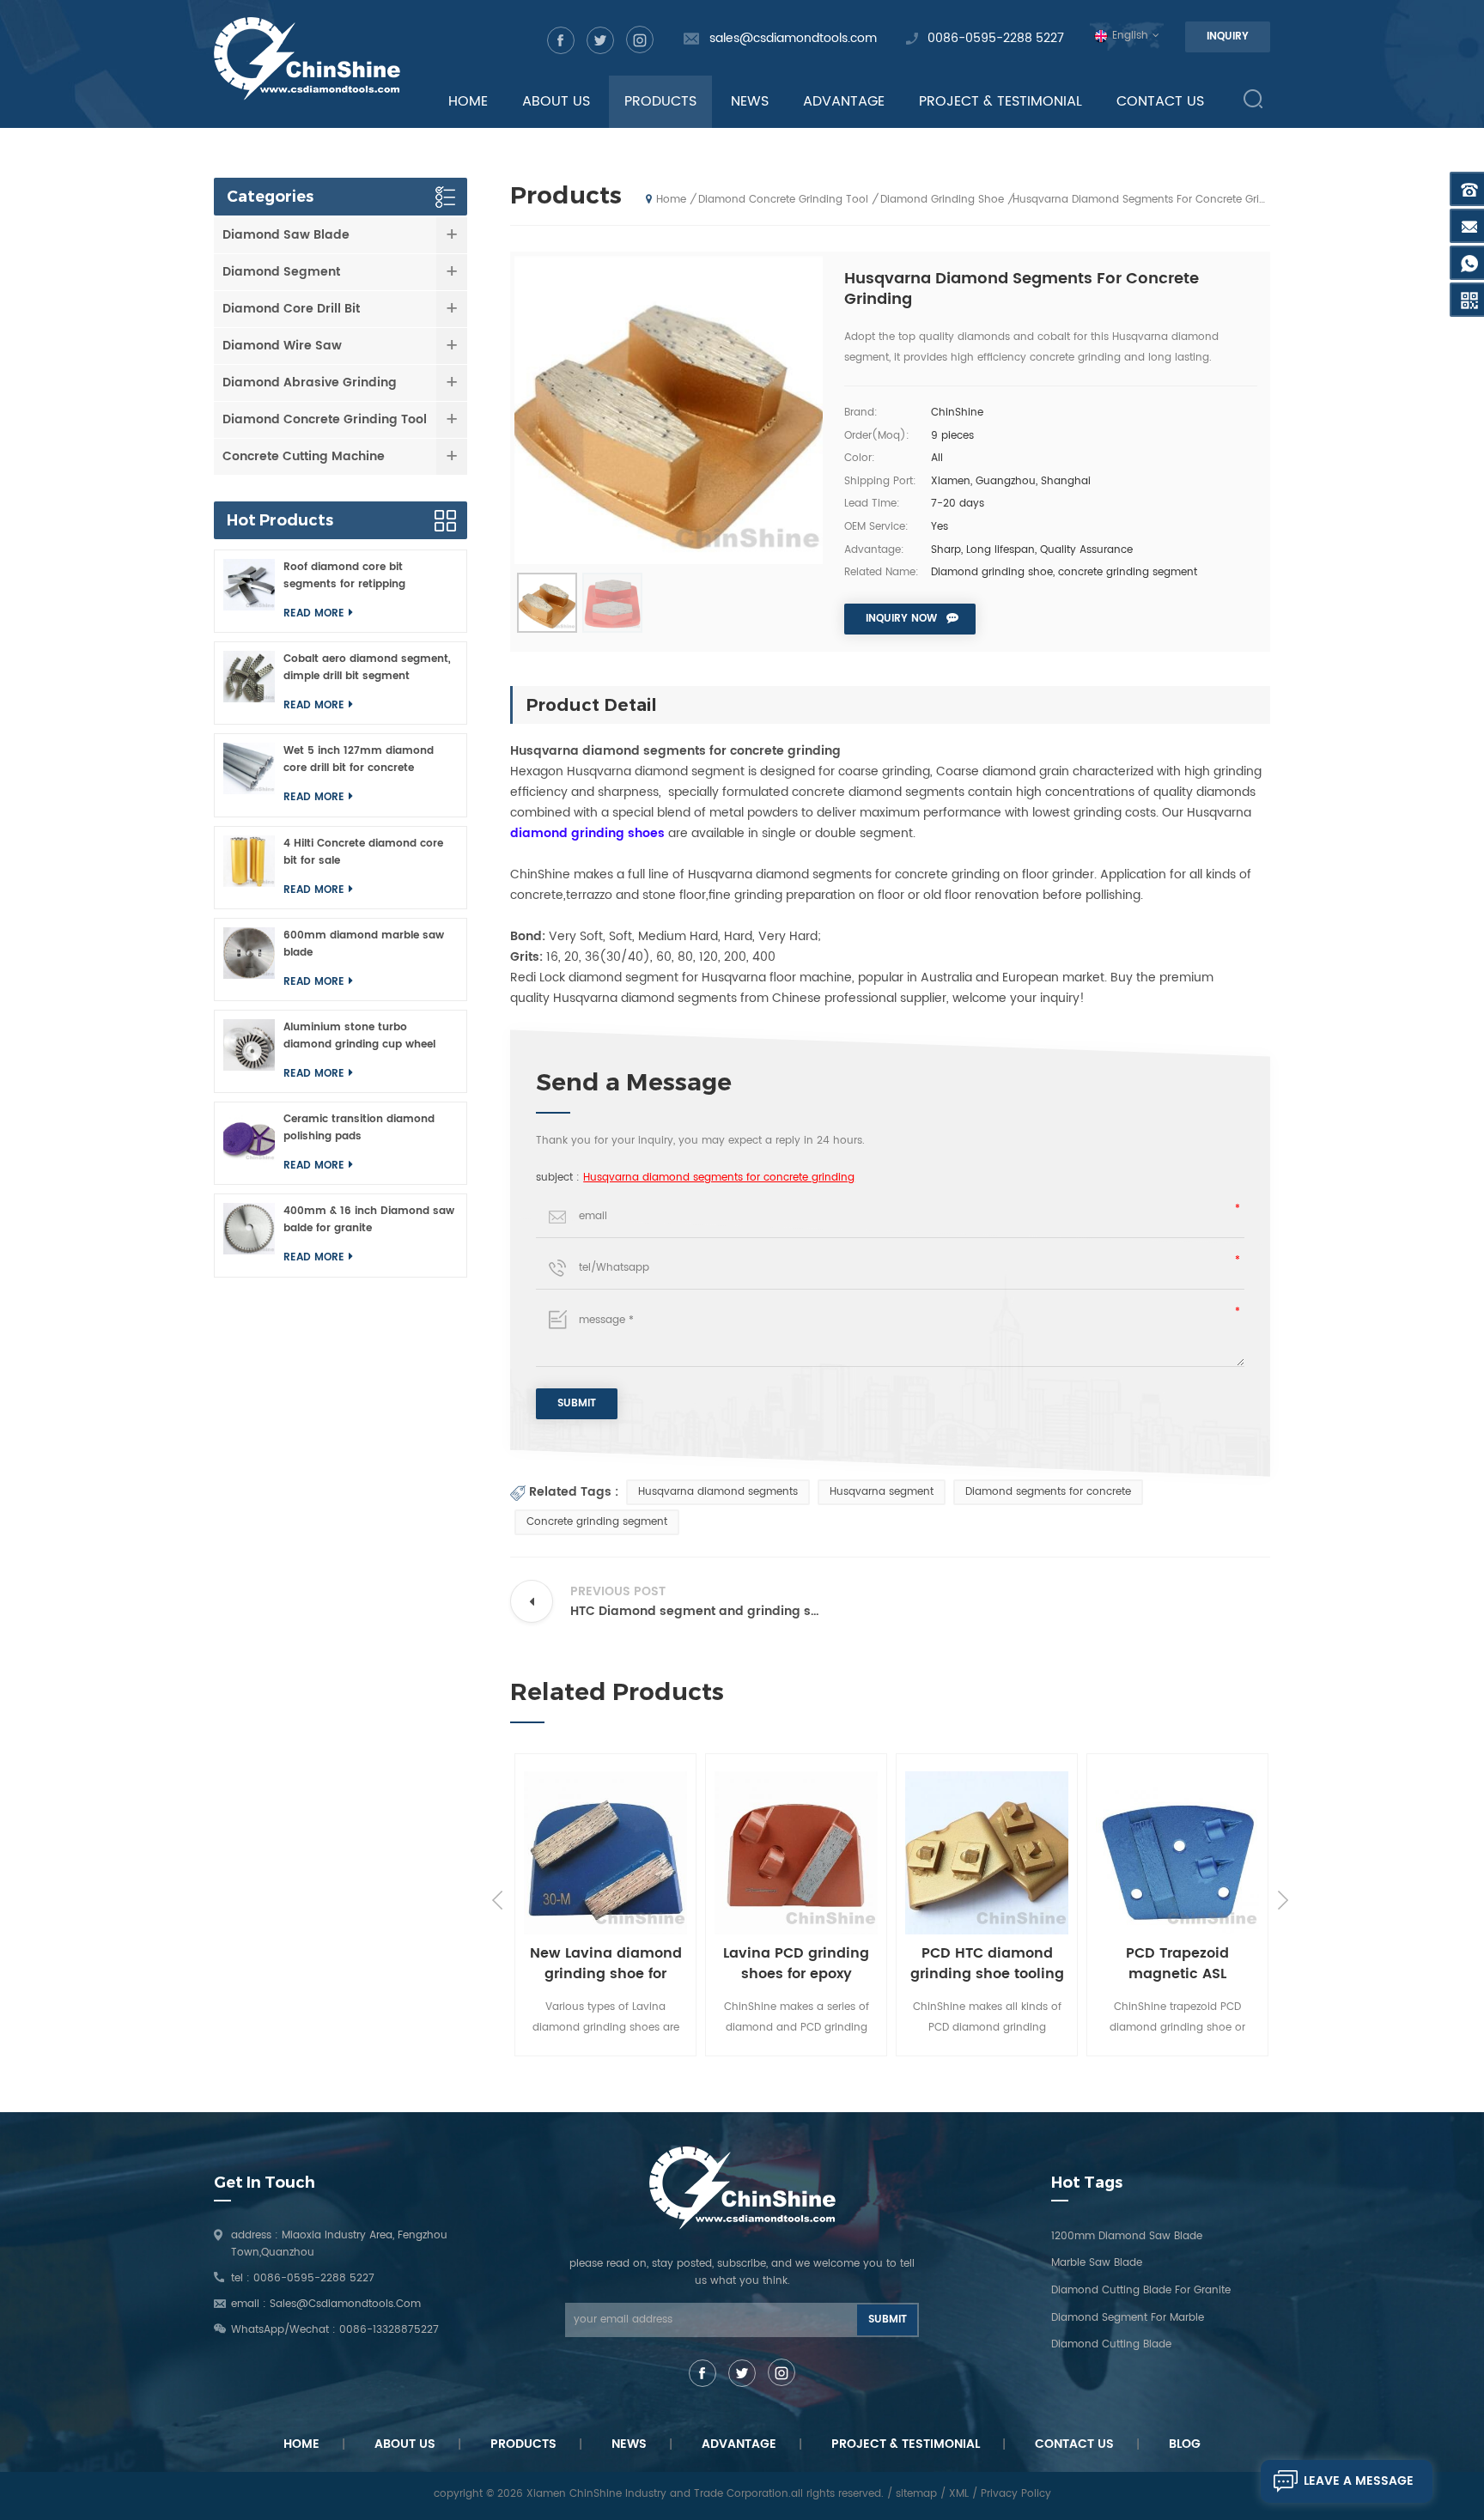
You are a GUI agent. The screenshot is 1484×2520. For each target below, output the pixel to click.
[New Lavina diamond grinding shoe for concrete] (587, 1853)
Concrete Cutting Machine (304, 456)
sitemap (916, 2494)
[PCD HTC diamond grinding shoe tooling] (969, 1853)
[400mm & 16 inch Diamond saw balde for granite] (249, 1235)
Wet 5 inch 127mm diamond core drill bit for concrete (359, 759)
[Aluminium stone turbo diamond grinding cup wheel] (249, 1051)
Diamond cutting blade (1111, 2344)
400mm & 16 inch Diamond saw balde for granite (369, 1220)
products (660, 101)
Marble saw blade (1097, 2263)
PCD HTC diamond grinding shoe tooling (969, 1964)
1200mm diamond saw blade (1127, 2236)
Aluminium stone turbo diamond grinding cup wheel (359, 1036)
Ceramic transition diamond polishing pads (359, 1128)
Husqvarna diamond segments (718, 1492)
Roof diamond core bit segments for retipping (344, 576)
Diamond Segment (281, 272)
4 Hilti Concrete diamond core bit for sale (363, 852)
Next (1283, 1900)
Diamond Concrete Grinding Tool (783, 200)
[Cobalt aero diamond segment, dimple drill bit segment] (249, 683)
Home (301, 2444)
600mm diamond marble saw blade (364, 944)
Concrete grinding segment (597, 1522)
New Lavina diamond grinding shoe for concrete (588, 1964)
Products (523, 2444)
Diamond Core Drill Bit (291, 309)
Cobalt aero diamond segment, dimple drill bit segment (367, 668)
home (468, 101)
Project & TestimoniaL (906, 2444)
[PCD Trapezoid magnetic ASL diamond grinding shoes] (1159, 1853)
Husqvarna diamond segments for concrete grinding (719, 1178)
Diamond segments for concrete (1048, 1492)
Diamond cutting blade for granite (1141, 2290)
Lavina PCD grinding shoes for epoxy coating (778, 1964)
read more (314, 613)
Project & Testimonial (1000, 101)
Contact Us (1160, 101)
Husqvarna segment (882, 1492)
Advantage (844, 101)
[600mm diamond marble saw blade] (249, 959)
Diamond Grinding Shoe (942, 200)
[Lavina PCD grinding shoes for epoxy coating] (778, 1853)
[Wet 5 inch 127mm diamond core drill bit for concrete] (249, 775)
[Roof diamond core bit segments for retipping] (249, 591)
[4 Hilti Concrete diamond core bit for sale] (249, 868)
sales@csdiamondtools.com (793, 38)
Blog (1185, 2444)
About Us (556, 101)
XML (959, 2494)
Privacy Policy (1016, 2494)
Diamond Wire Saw (282, 346)
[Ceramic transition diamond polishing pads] (249, 1143)
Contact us (1074, 2444)
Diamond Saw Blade (286, 235)
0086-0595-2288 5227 (996, 38)
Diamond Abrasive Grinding (310, 383)
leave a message (1359, 2481)
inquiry (1228, 36)
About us (405, 2444)
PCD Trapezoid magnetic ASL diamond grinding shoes (1159, 1964)
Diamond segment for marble (1128, 2318)
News (750, 101)
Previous (497, 1900)
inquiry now (901, 619)
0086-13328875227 (389, 2330)
